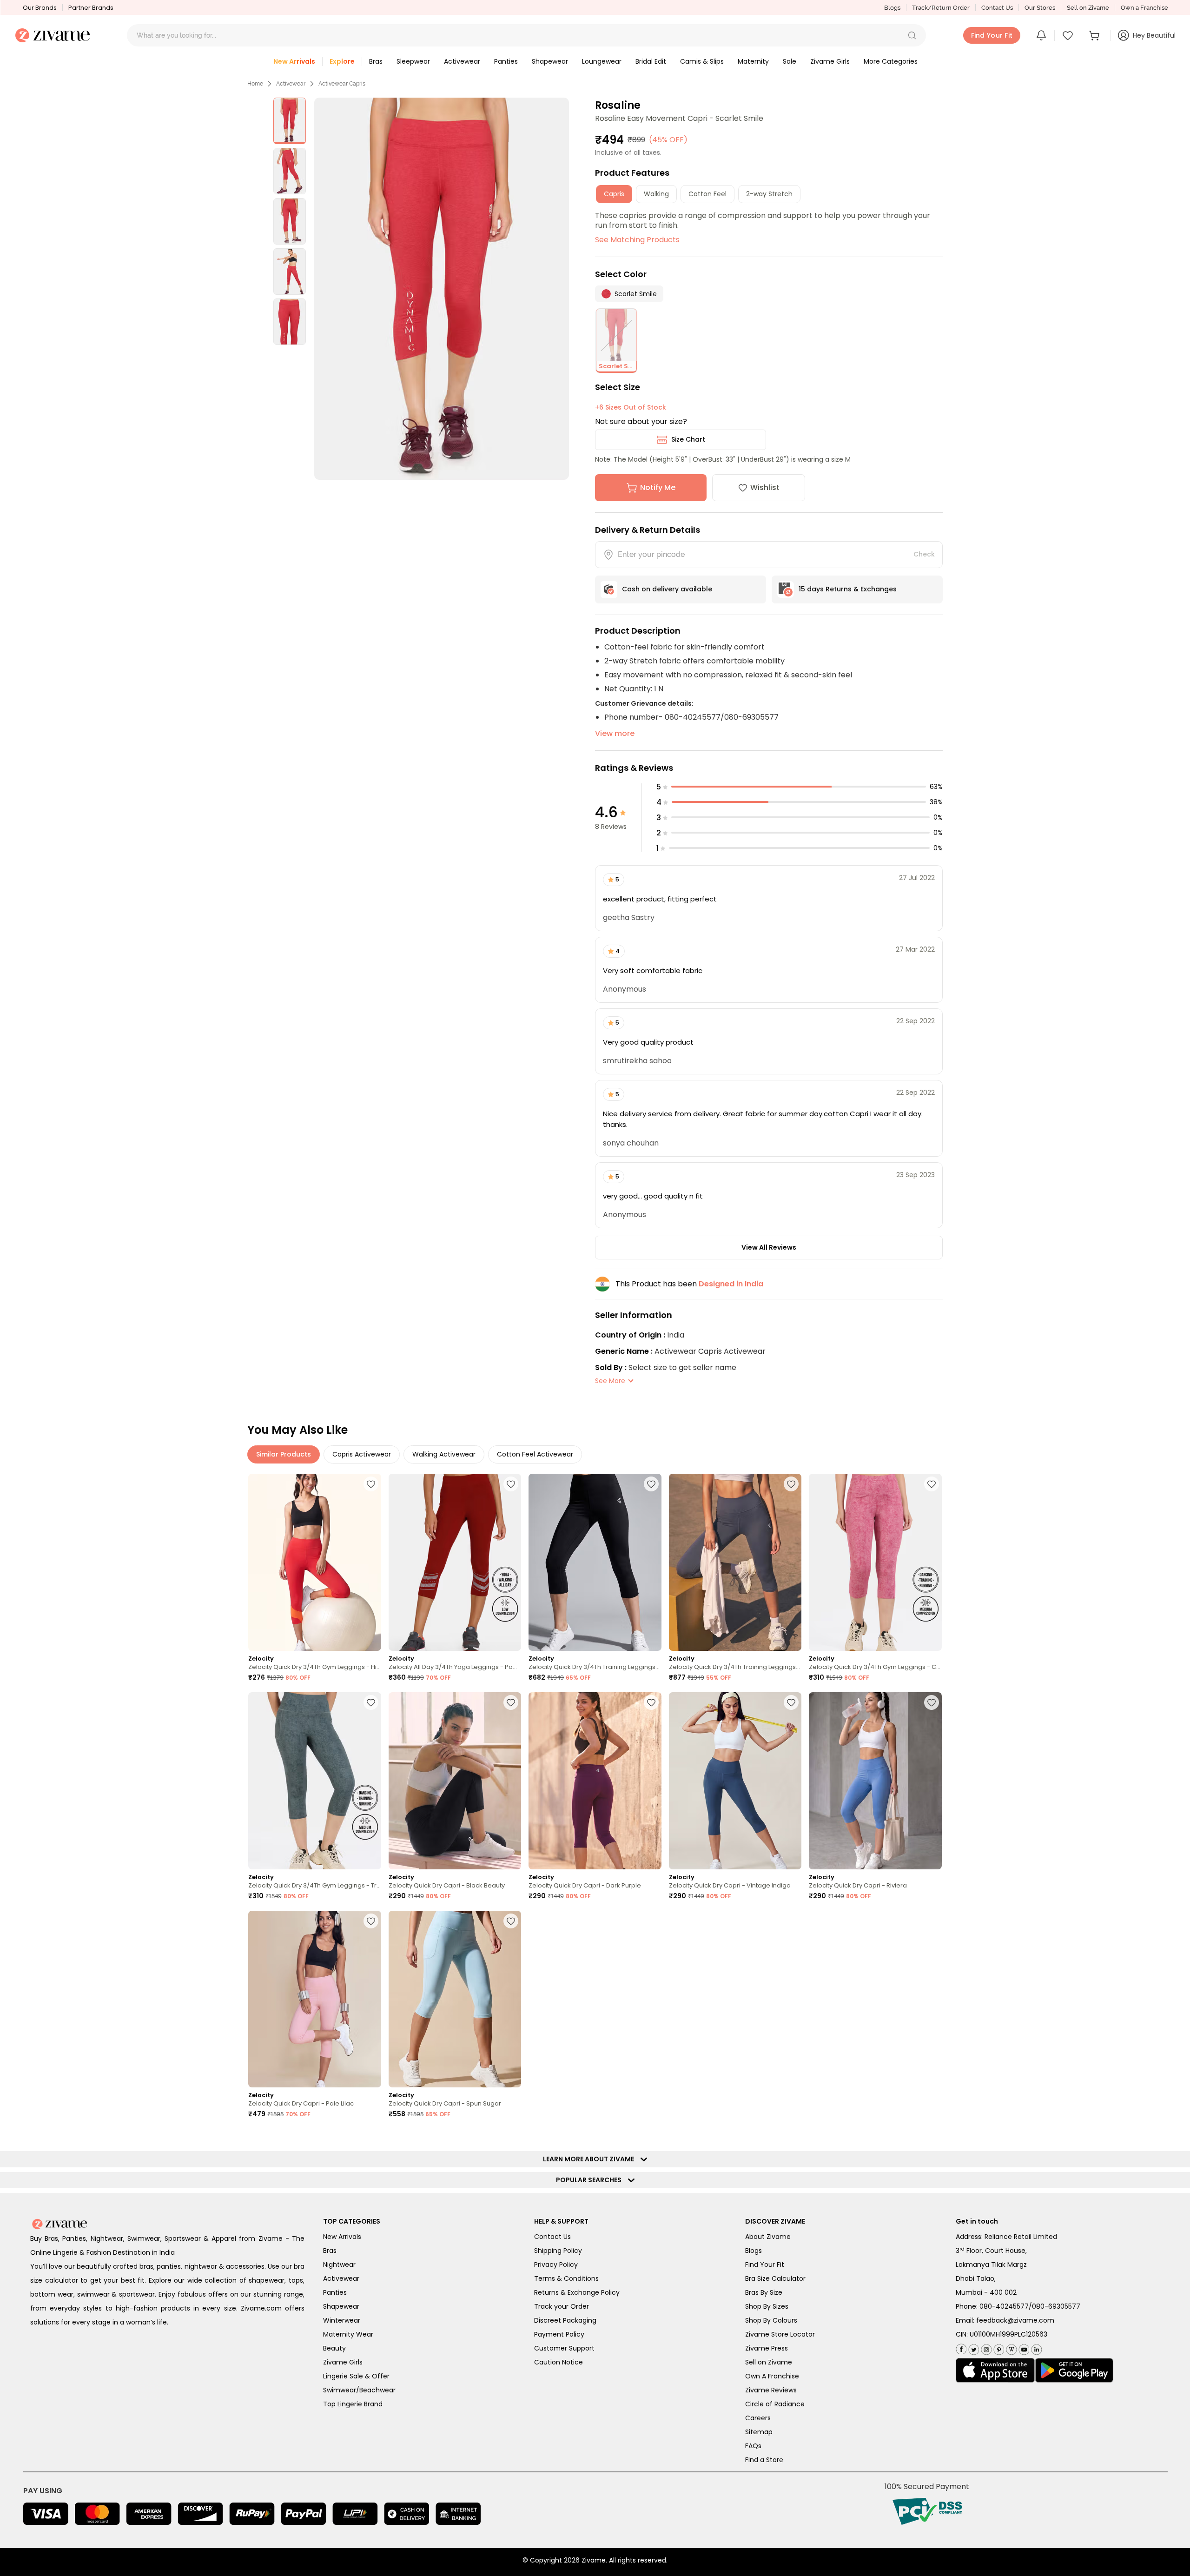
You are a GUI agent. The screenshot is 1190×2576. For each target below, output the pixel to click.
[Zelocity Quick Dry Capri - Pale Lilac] (315, 1999)
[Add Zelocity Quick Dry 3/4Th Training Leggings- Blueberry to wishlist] (791, 1484)
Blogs (892, 8)
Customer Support (564, 2348)
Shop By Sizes (767, 2306)
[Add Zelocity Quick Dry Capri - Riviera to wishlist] (932, 1702)
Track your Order (562, 2306)
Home (255, 84)
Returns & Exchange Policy (577, 2292)
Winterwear (342, 2320)
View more (615, 733)
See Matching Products (637, 240)
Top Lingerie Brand (353, 2404)
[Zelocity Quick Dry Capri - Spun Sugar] (455, 1999)
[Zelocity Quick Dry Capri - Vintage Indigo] (735, 1781)
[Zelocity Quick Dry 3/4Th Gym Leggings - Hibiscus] (315, 1562)
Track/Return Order (941, 8)
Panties (335, 2292)
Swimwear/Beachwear (359, 2390)
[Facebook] (961, 2348)
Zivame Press (767, 2348)
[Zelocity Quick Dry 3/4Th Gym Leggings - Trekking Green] (315, 1781)
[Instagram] (985, 2348)
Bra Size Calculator (775, 2278)
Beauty (334, 2348)
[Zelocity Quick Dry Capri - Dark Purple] (595, 1781)
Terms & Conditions (566, 2278)
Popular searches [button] (591, 2180)
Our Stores (1040, 8)
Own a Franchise (1144, 8)
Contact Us (997, 8)
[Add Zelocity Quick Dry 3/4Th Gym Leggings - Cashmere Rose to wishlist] (932, 1484)
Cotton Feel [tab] (707, 194)
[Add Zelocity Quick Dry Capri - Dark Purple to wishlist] (651, 1702)
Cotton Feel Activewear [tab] (535, 1454)
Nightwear (339, 2265)
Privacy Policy (556, 2265)
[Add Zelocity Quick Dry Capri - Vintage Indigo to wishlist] (791, 1702)
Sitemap (759, 2432)
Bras (330, 2251)
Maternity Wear (348, 2334)
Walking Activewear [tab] (444, 1454)
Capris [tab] (614, 194)
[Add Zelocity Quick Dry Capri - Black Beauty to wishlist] (511, 1702)
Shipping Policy (558, 2251)
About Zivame (768, 2237)
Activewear (291, 84)
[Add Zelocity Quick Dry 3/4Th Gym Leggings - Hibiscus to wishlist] (371, 1484)
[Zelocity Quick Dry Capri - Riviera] (875, 1781)
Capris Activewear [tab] (362, 1454)
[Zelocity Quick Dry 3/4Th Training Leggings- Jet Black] (595, 1562)
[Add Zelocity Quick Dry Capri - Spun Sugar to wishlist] (511, 1921)
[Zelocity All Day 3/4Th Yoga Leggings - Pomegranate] (455, 1562)
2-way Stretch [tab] (769, 194)
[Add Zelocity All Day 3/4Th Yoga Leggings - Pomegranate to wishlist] (511, 1484)
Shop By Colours (771, 2320)
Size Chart (688, 439)
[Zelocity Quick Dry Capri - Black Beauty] (455, 1781)
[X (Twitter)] (973, 2348)
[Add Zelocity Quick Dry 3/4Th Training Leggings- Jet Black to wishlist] (651, 1484)
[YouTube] (1023, 2348)
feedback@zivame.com (1015, 2320)
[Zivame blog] (1010, 2348)
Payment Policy (559, 2334)
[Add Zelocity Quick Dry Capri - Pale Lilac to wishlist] (371, 1921)
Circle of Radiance (775, 2404)
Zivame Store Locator (780, 2334)
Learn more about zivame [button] (591, 2159)
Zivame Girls (343, 2362)
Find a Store (764, 2460)
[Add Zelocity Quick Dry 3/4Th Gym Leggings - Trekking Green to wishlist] (371, 1702)
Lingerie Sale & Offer (356, 2376)
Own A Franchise (772, 2376)
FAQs (753, 2446)
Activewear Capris (342, 84)
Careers (758, 2418)
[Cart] (1096, 35)
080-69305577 (1056, 2306)
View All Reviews (769, 1247)
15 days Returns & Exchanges (848, 589)
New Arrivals (342, 2237)
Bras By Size (764, 2292)
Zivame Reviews (771, 2390)
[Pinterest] (998, 2348)
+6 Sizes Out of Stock (631, 407)
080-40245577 (1004, 2306)
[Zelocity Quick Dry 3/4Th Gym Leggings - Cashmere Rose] (875, 1562)
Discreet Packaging (565, 2320)
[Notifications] (1041, 35)
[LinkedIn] (1035, 2348)
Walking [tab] (656, 194)
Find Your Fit (765, 2265)
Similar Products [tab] (284, 1454)
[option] (290, 121)
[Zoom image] (442, 289)
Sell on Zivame (1088, 8)
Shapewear (341, 2306)
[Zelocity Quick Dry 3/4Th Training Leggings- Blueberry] (735, 1562)
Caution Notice (559, 2362)
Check (924, 554)
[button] (912, 35)
